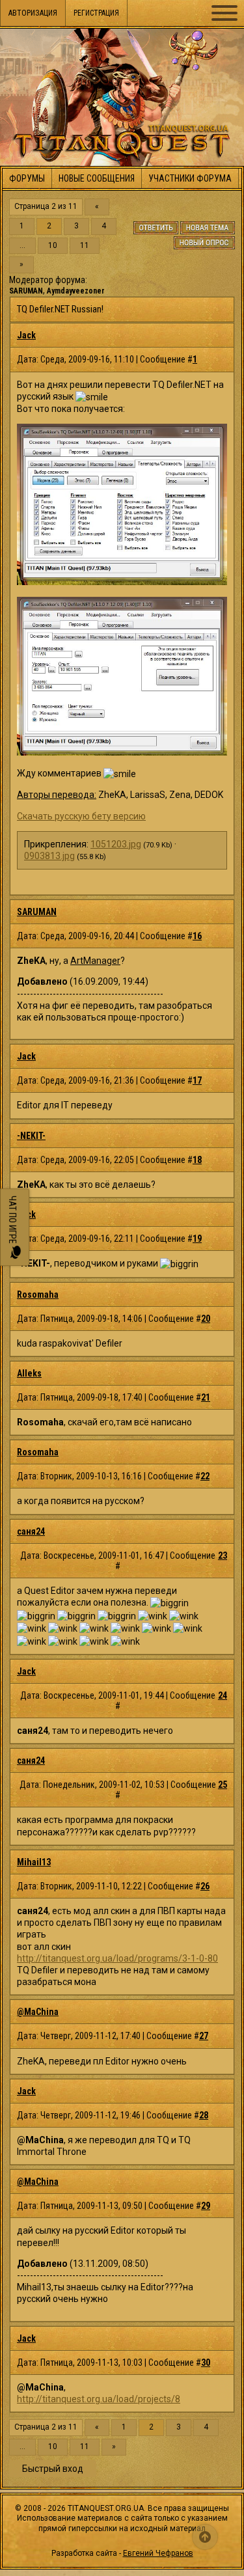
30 (206, 2363)
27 (204, 2036)
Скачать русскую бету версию (81, 816)
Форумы (27, 178)
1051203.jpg (116, 844)
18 (197, 1160)
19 (197, 1239)
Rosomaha (38, 1295)
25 (223, 1785)
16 (197, 936)
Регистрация (96, 13)
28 (204, 2115)
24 (223, 1695)
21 (206, 1397)
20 (206, 1319)
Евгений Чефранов (158, 2553)
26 (205, 1886)
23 (223, 1555)
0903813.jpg (49, 856)
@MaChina (38, 2012)
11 (85, 246)
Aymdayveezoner (76, 291)
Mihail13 (34, 1862)
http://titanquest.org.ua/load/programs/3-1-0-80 (117, 1958)
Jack (26, 335)
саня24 (31, 1531)
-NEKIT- (31, 1136)
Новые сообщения (97, 178)
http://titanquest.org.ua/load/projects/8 (99, 2399)
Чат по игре (12, 1221)
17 (197, 1080)
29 (206, 2206)
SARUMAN (26, 291)
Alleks (29, 1373)
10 (53, 246)
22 (205, 1476)
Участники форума (190, 178)
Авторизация (33, 13)
